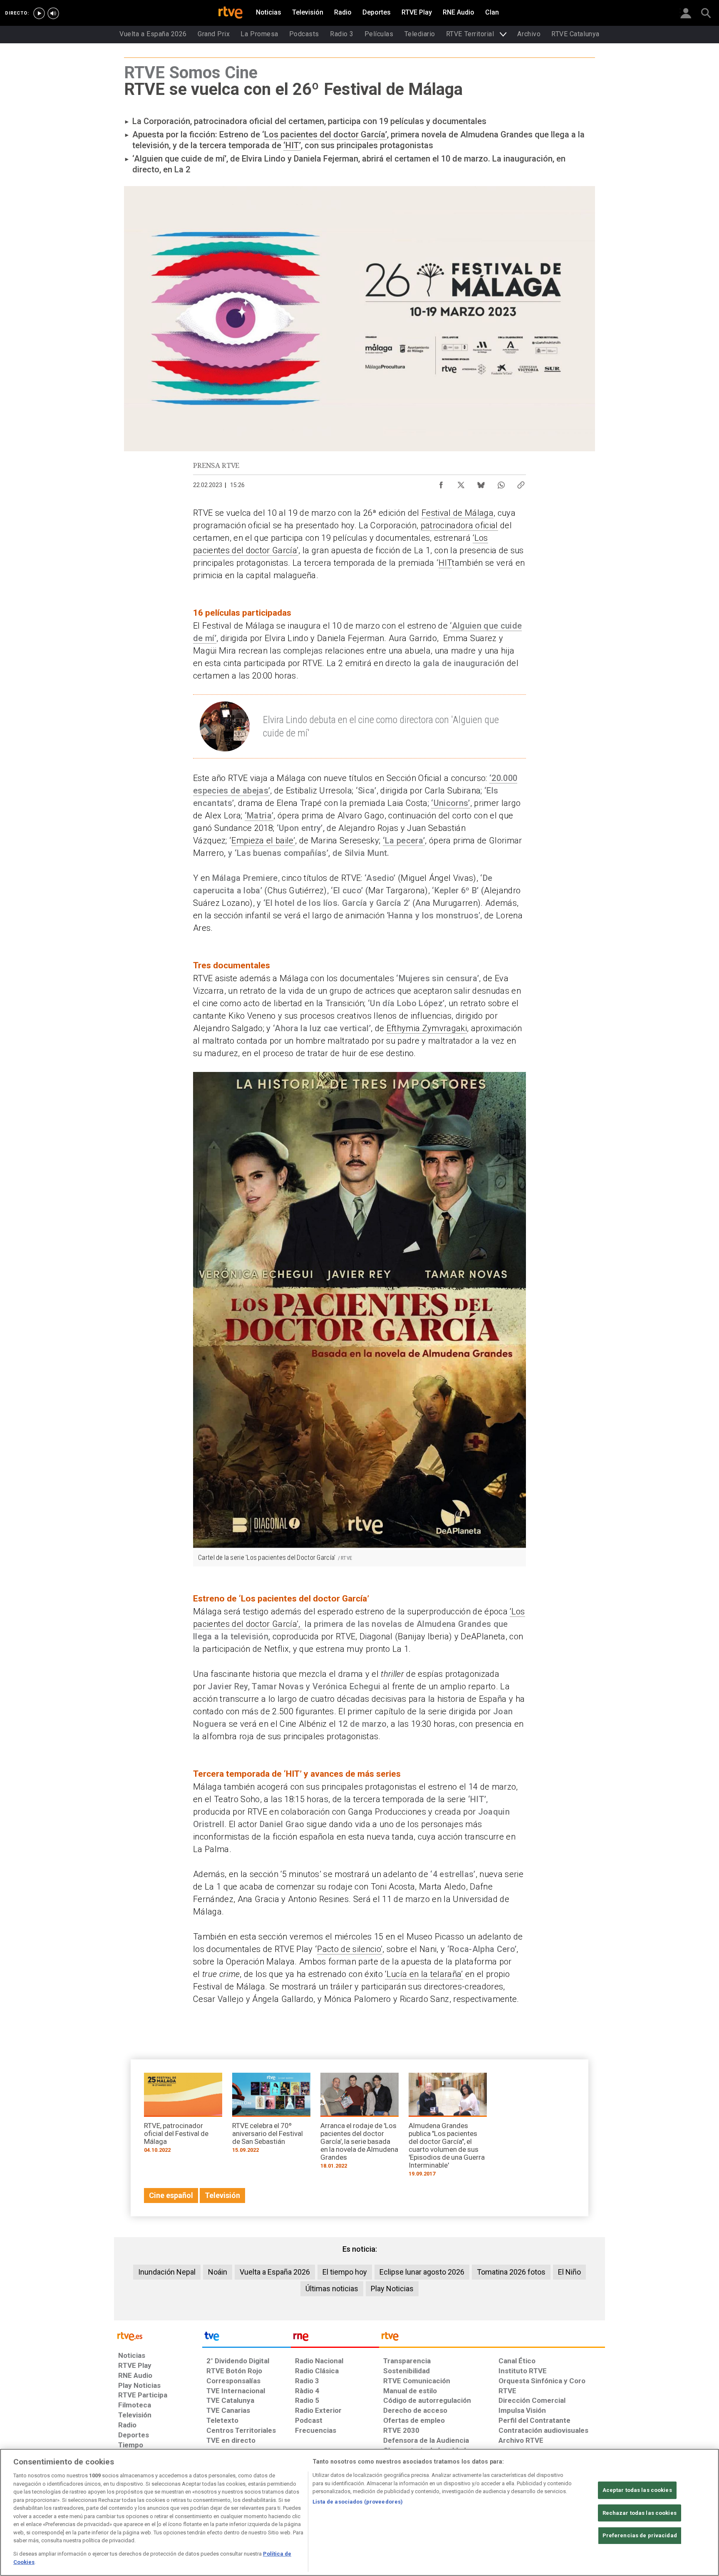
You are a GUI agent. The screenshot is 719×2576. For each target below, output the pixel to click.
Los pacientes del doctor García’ (326, 134)
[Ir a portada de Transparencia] (492, 2338)
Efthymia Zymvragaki (427, 1028)
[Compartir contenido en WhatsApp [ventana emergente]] (501, 483)
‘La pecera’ (404, 840)
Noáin (218, 2272)
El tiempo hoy (345, 2272)
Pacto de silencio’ (350, 1949)
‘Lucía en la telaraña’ (424, 1974)
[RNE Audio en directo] (53, 13)
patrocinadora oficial (459, 525)
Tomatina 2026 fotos (511, 2272)
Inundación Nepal (167, 2272)
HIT (445, 563)
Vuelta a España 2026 (275, 2272)
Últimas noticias (332, 2289)
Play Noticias (392, 2289)
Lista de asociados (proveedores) (358, 2502)
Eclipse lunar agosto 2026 (422, 2272)
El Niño (569, 2272)
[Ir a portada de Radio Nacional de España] (335, 2338)
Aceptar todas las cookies (637, 2490)
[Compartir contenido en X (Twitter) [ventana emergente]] (461, 483)
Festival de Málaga (457, 513)
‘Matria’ (259, 816)
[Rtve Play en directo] (39, 13)
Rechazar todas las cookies (640, 2513)
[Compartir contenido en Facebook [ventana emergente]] (441, 483)
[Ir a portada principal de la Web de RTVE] (158, 2336)
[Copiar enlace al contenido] (521, 483)
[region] (359, 2512)
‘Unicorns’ (450, 803)
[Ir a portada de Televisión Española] (246, 2338)
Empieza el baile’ (263, 840)
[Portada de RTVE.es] (231, 13)
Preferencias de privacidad (640, 2535)
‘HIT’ (292, 145)
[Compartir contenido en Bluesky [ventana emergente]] (481, 483)
